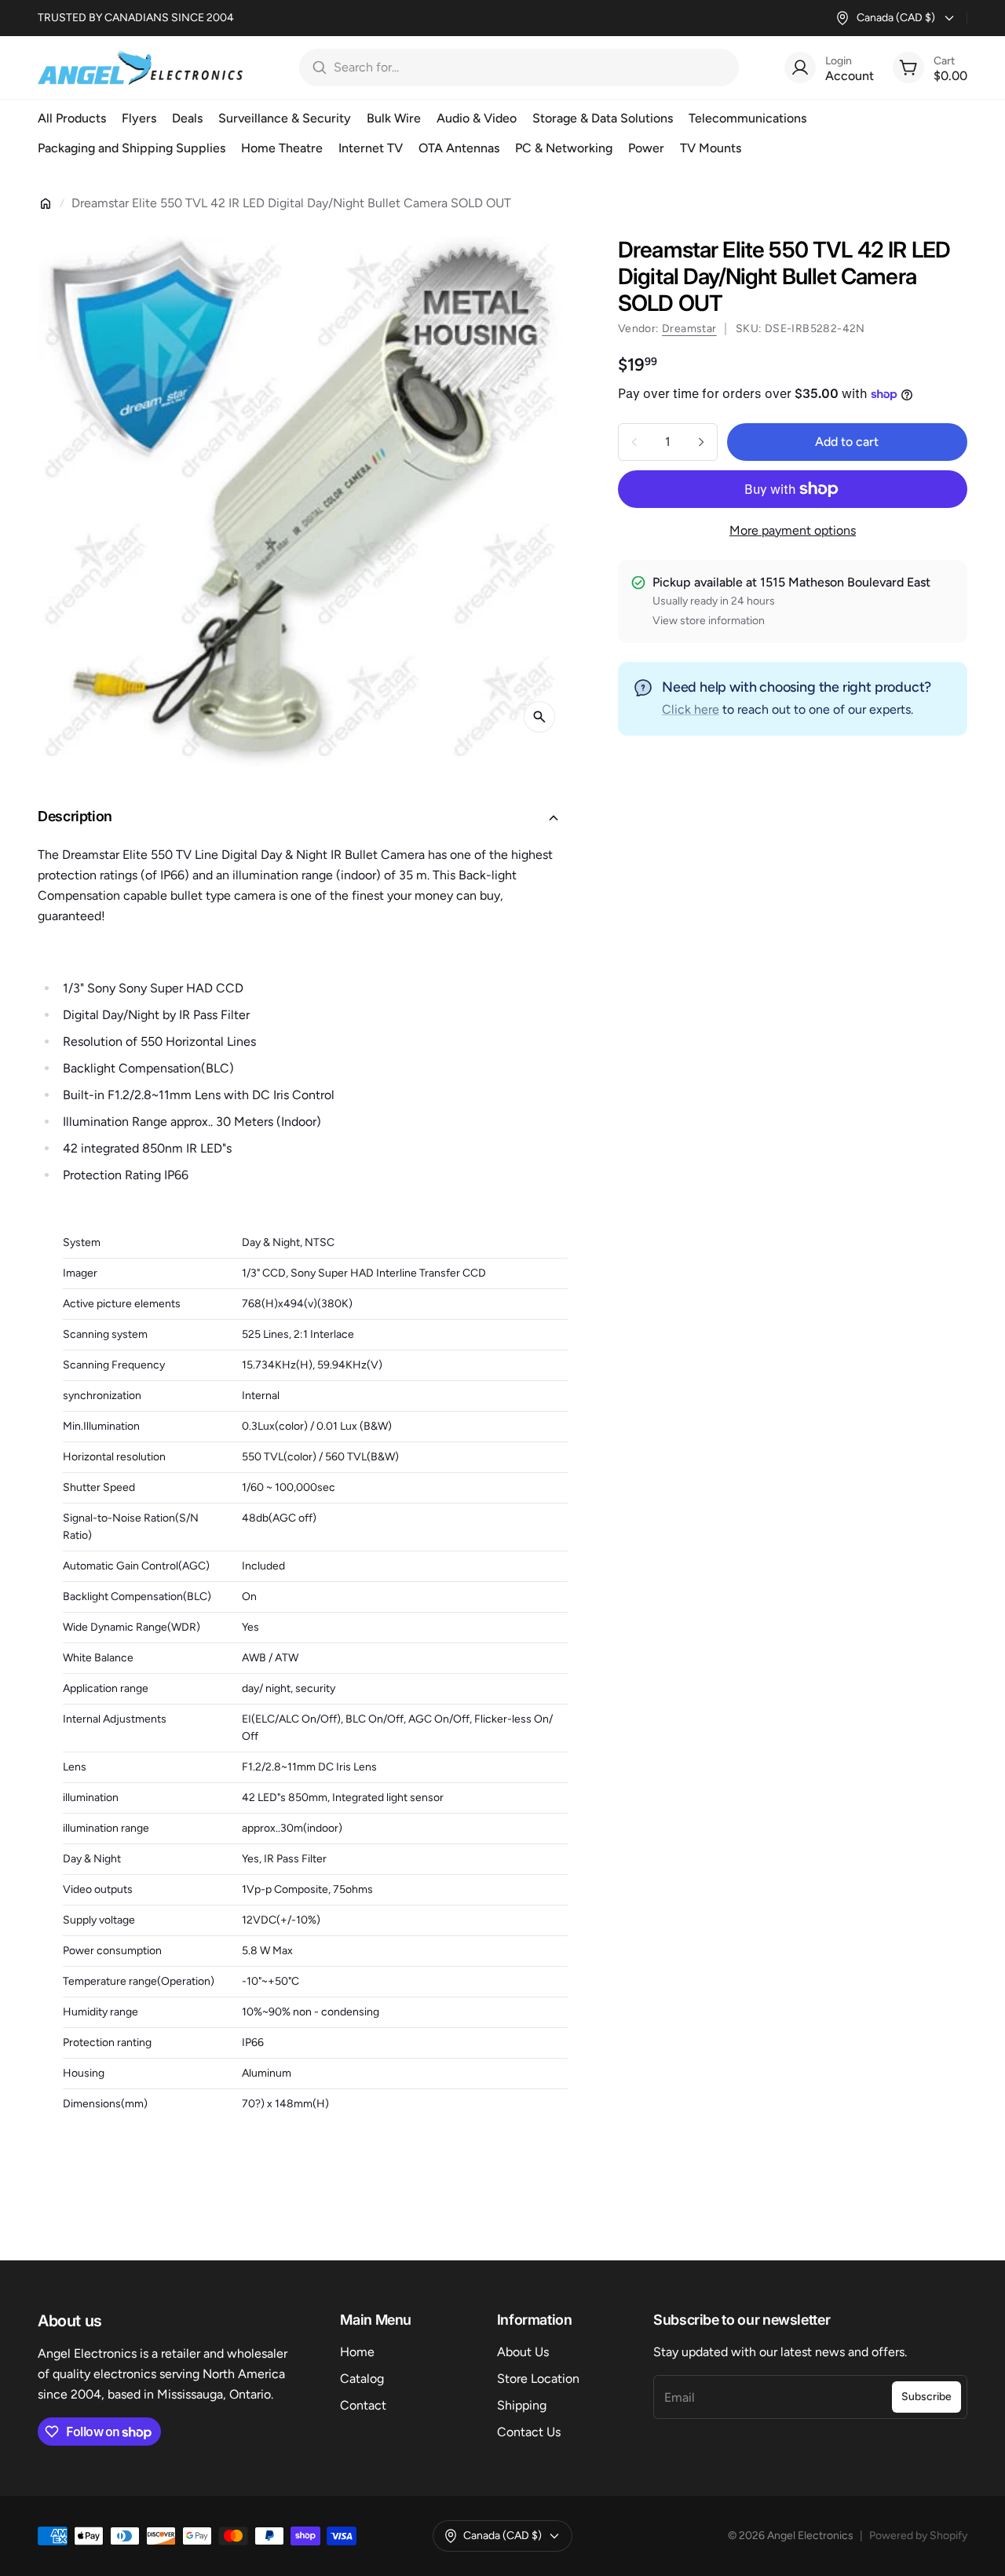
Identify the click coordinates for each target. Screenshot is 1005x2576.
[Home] (46, 203)
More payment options (793, 530)
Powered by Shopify (918, 2536)
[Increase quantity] (701, 442)
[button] (303, 818)
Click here (691, 709)
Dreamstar (689, 329)
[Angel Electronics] (140, 68)
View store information (709, 621)
